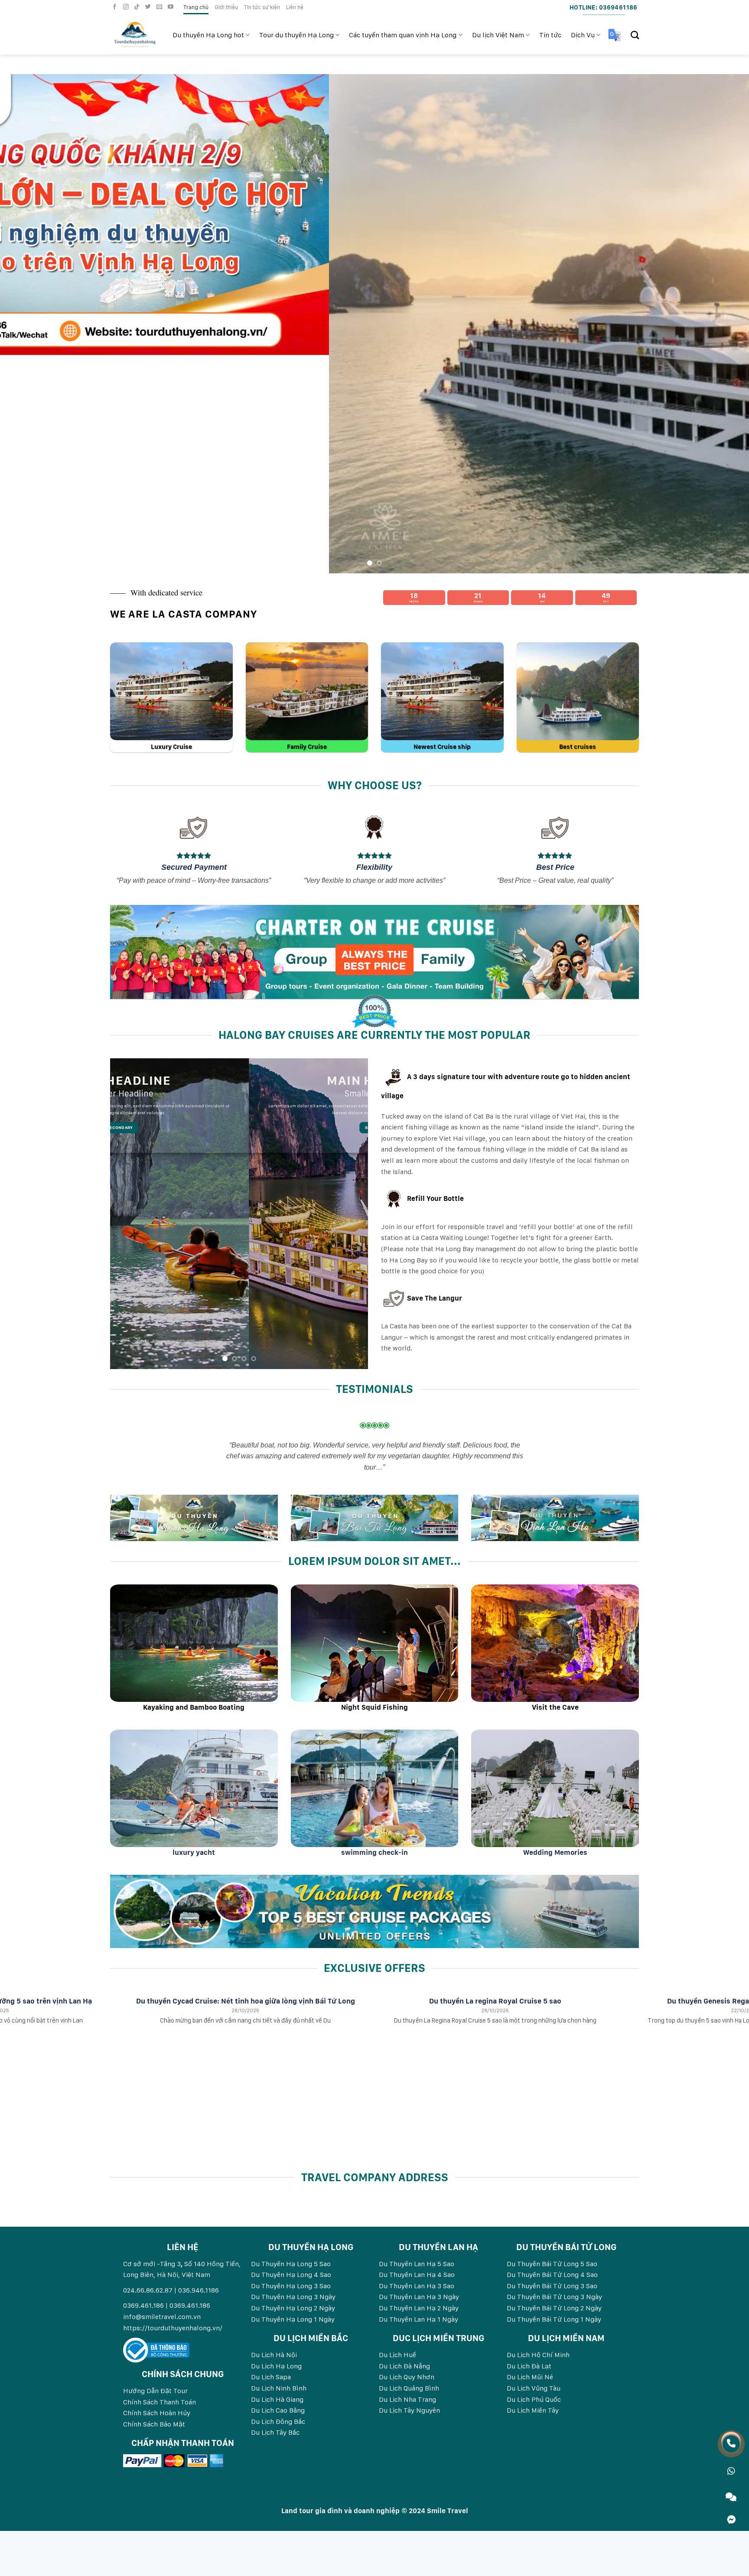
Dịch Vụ (583, 35)
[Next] (723, 215)
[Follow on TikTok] (138, 7)
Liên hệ (295, 7)
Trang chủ (196, 7)
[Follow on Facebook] (116, 7)
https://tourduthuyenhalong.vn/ (173, 2109)
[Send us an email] (160, 7)
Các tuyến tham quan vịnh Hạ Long (403, 35)
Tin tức (550, 35)
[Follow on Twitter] (149, 7)
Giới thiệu (226, 7)
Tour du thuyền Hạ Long (296, 35)
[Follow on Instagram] (127, 7)
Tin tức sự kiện (262, 7)
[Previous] (26, 215)
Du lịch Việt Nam (498, 35)
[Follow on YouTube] (172, 7)
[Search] (635, 35)
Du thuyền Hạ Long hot (208, 35)
